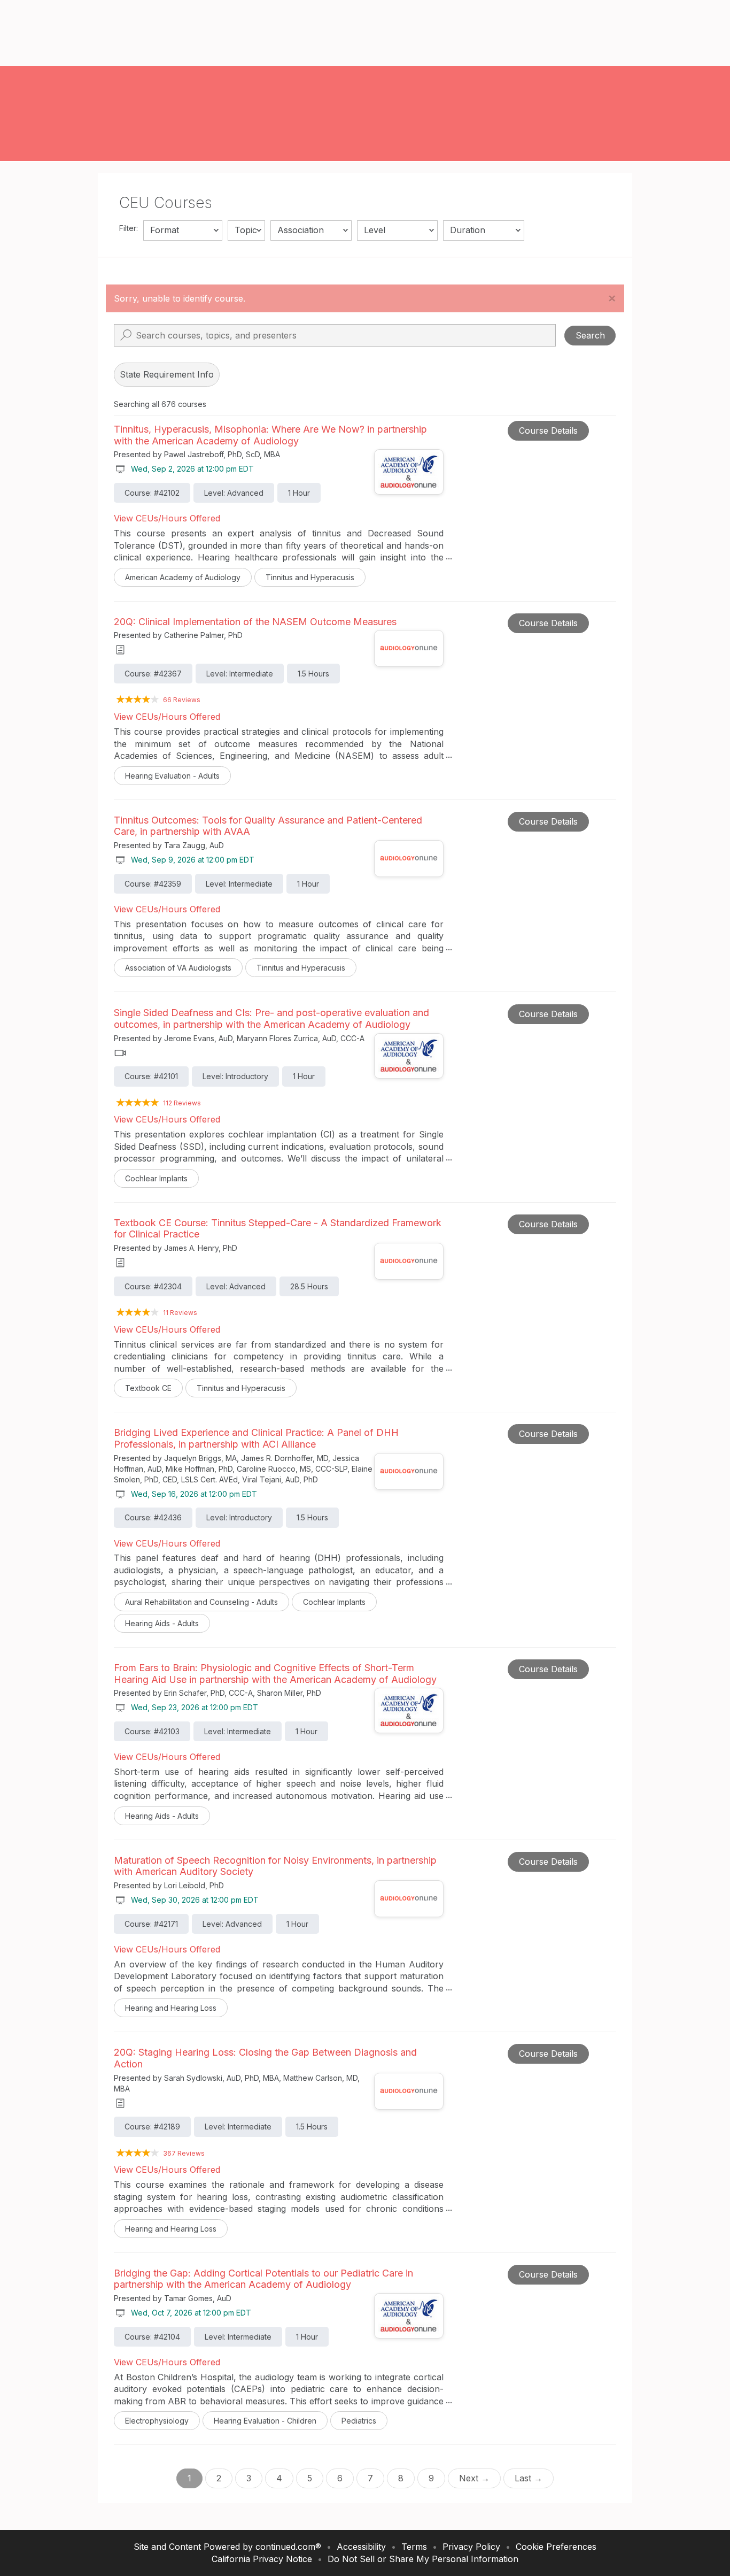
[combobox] (183, 230)
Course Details (548, 430)
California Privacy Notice (262, 2559)
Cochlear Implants (156, 1178)
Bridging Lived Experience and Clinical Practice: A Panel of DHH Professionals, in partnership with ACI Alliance (256, 1438)
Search (590, 335)
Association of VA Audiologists (178, 968)
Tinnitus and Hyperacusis (310, 577)
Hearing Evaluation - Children (265, 2421)
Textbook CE (148, 1388)
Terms (414, 2547)
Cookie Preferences (556, 2547)
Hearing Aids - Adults (162, 1623)
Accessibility (361, 2547)
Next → (474, 2478)
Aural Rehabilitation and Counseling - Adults (201, 1602)
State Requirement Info (167, 374)
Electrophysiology (157, 2421)
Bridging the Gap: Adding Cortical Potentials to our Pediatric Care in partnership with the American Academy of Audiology (263, 2279)
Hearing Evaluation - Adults (172, 776)
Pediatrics (359, 2421)
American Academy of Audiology (183, 577)
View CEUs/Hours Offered (167, 518)
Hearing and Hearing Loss (171, 2008)
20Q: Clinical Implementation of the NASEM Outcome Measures (255, 622)
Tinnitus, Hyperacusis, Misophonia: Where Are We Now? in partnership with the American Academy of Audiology (270, 435)
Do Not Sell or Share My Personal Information (423, 2559)
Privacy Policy (471, 2547)
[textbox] (183, 230)
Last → (529, 2478)
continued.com (285, 2547)
